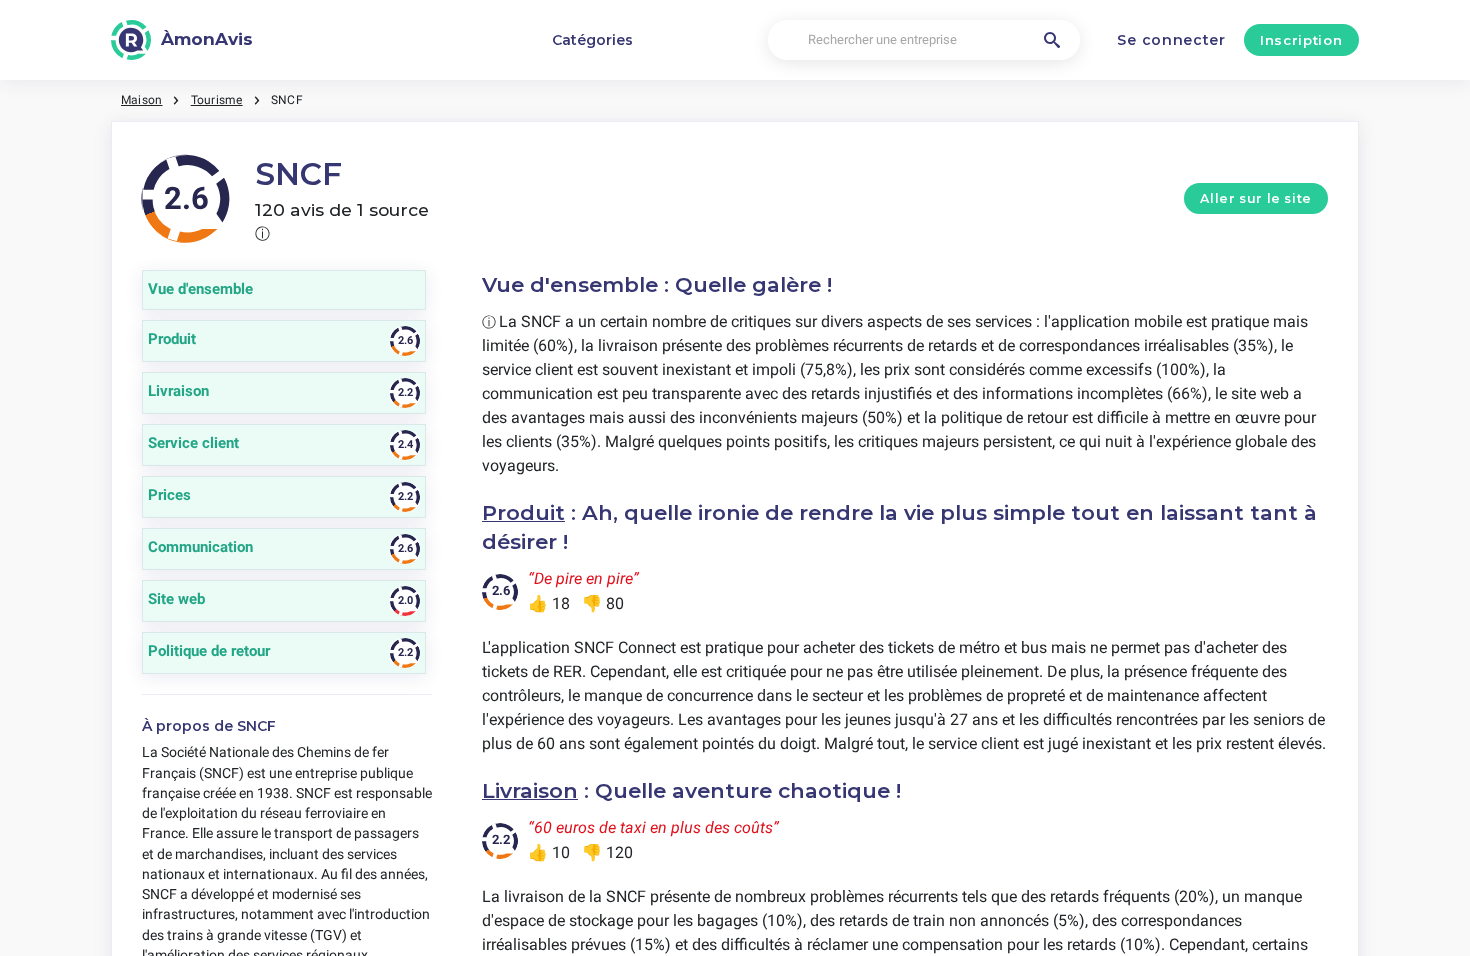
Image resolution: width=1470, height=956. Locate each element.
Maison (141, 100)
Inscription (1301, 40)
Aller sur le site (1256, 198)
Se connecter (1171, 40)
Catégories (592, 40)
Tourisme (217, 100)
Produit (523, 512)
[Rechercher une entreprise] (1052, 40)
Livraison (530, 790)
